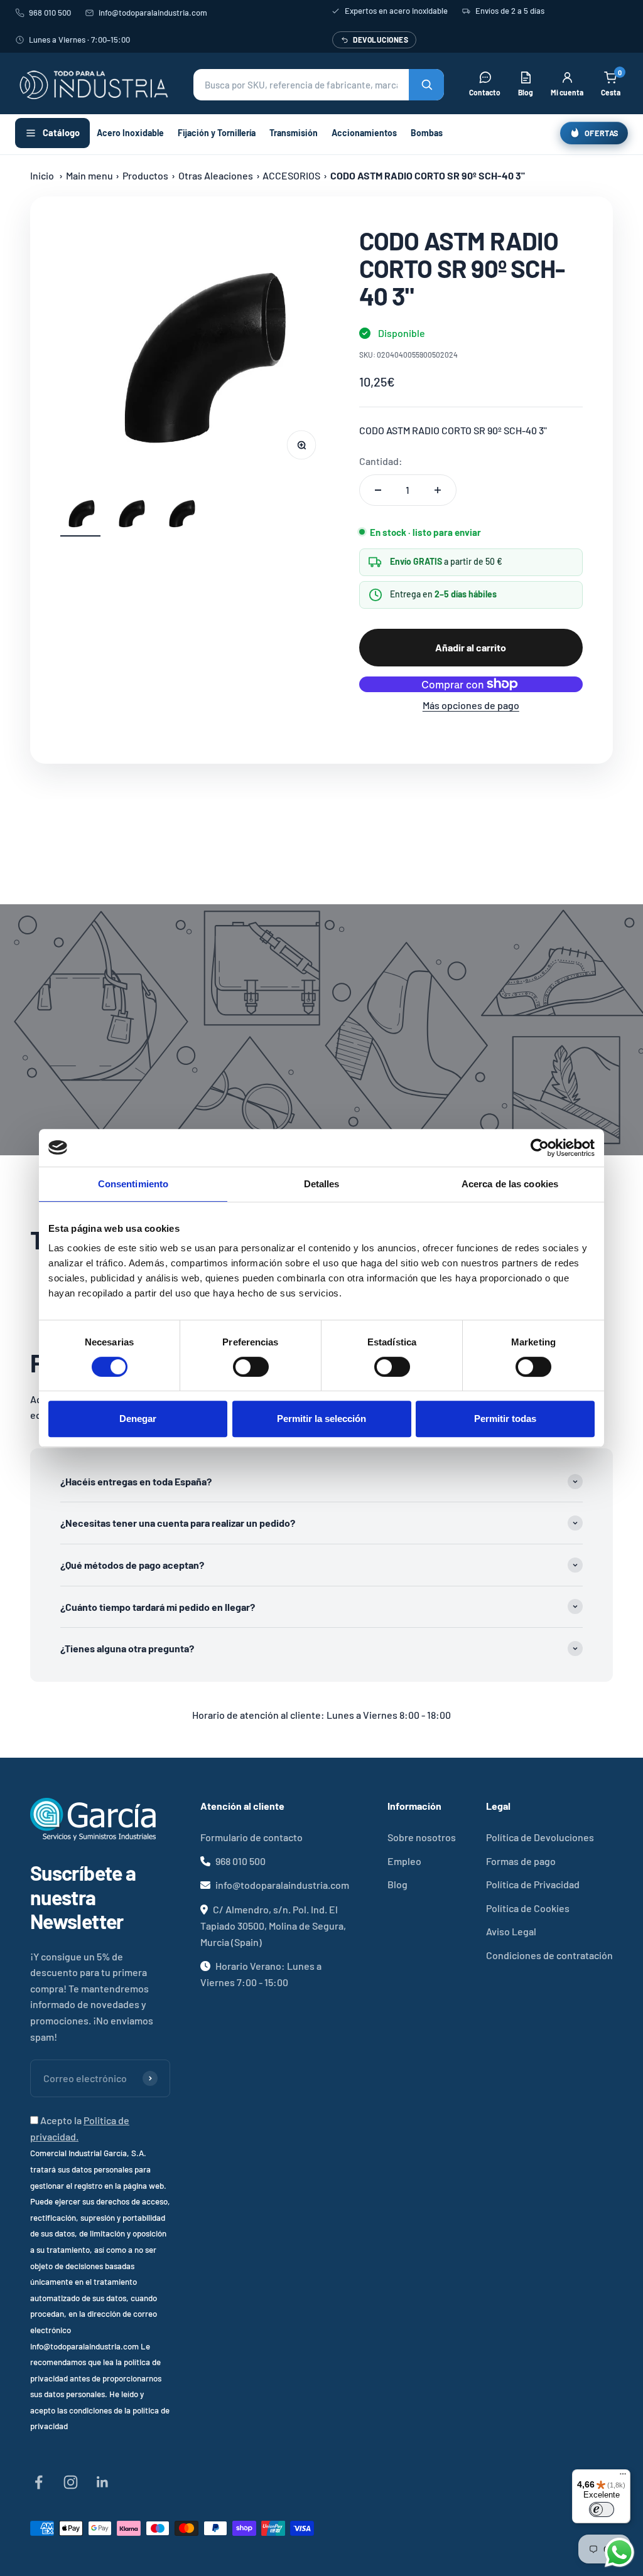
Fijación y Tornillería (217, 133)
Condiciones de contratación (549, 1955)
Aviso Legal (511, 1931)
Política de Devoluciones (540, 1837)
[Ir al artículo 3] (181, 515)
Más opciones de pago (471, 705)
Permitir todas (505, 1419)
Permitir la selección (321, 1419)
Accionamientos (364, 133)
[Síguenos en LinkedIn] (103, 2482)
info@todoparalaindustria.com (153, 13)
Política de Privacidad (533, 1884)
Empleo (404, 1861)
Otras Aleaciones (216, 175)
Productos (145, 175)
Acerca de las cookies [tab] (510, 1184)
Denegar (138, 1419)
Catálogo (61, 132)
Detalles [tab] (322, 1184)
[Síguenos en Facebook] (39, 2482)
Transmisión (294, 133)
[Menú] (623, 2477)
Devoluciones (381, 40)
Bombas (427, 133)
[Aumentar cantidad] (438, 490)
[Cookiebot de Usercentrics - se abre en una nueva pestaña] (540, 1148)
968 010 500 (50, 13)
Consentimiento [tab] (133, 1184)
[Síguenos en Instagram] (71, 2482)
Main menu (89, 175)
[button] (319, 85)
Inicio (42, 175)
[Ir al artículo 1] (80, 515)
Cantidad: (381, 461)
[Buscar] (426, 85)
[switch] (251, 1367)
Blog (397, 1884)
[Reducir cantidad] (378, 490)
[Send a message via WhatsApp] (619, 2552)
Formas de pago (521, 1861)
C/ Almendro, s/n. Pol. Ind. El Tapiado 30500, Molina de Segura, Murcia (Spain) (273, 1926)
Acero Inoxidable (130, 133)
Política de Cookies (528, 1908)
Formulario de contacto (251, 1837)
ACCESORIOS (291, 175)
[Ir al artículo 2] (131, 515)
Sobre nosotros (422, 1837)
